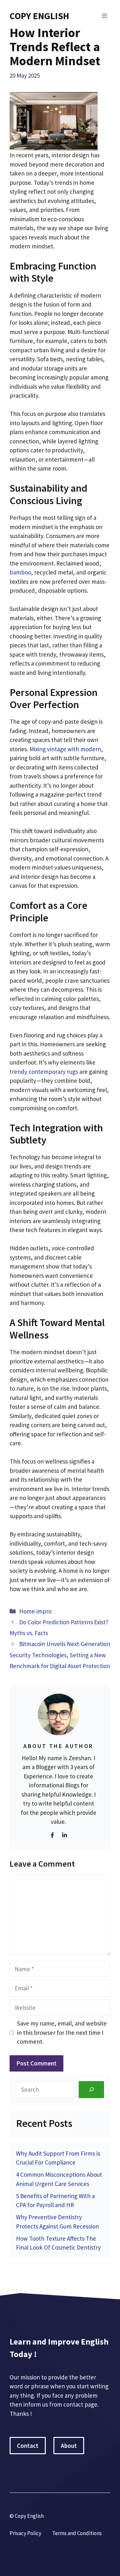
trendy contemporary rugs (44, 1072)
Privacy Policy (25, 2533)
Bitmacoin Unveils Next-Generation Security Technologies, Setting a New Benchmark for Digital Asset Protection (60, 1655)
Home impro (35, 1611)
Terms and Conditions (77, 2533)
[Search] (91, 2090)
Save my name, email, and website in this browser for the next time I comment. (62, 2032)
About (69, 2446)
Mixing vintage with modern (65, 749)
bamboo (20, 572)
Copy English (39, 16)
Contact (28, 2446)
